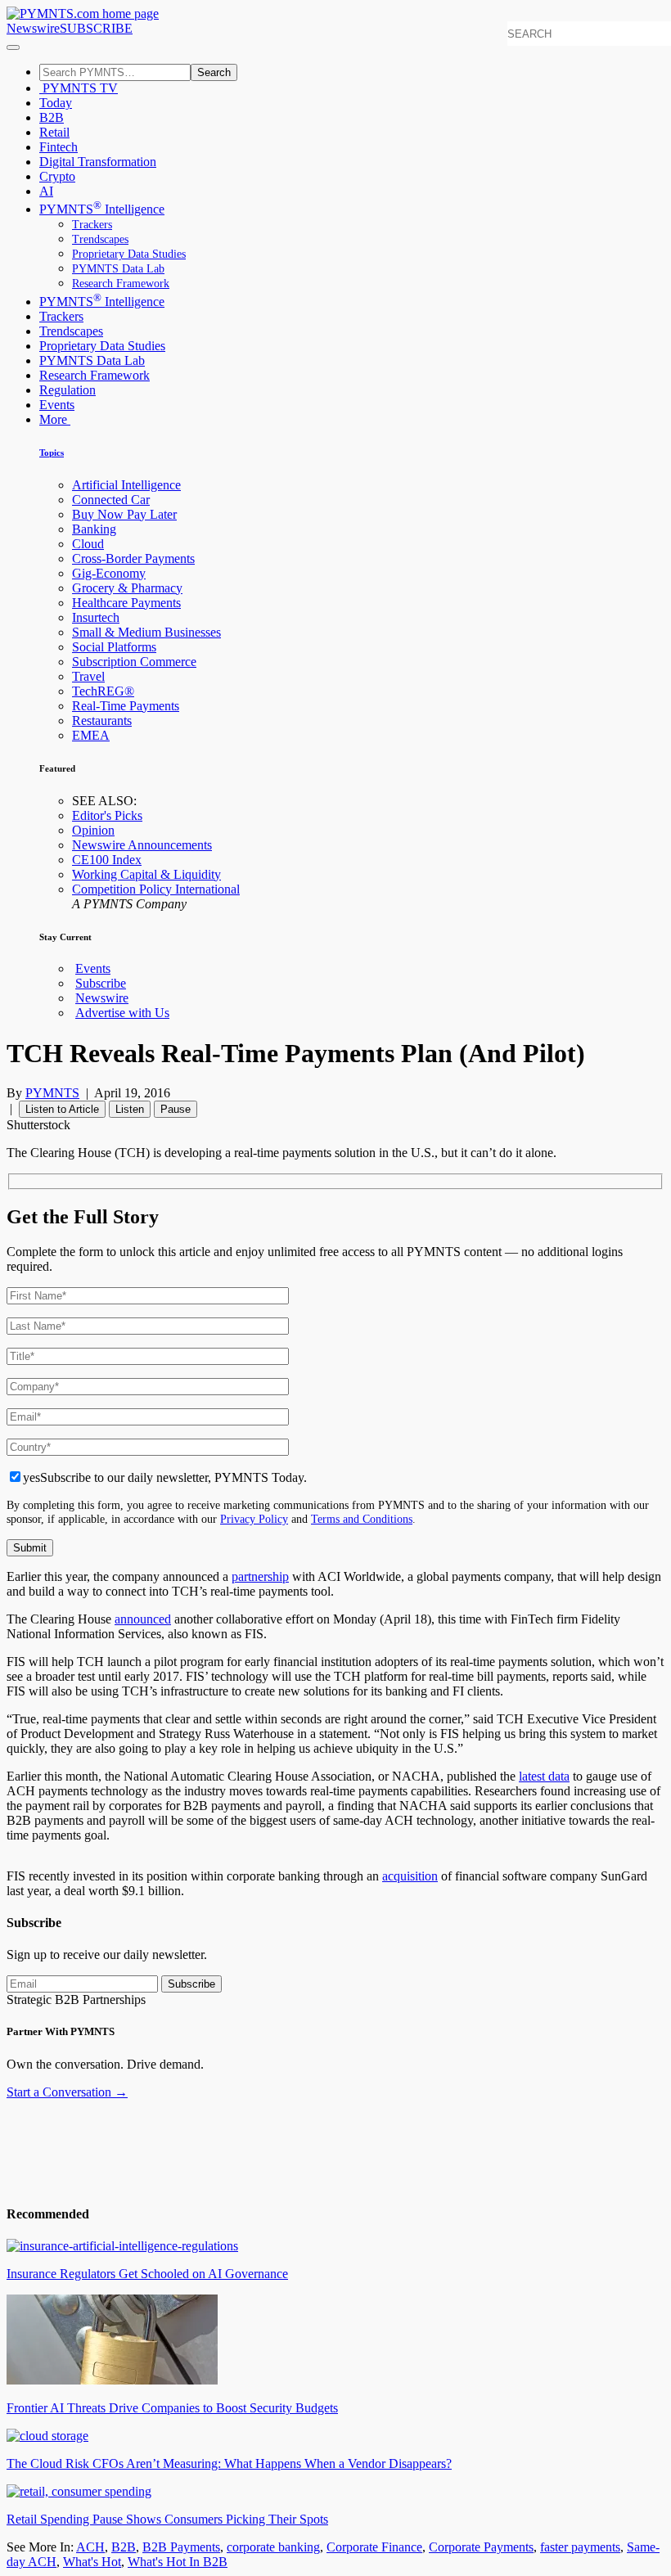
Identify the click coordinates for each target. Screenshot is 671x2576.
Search (214, 72)
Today (56, 103)
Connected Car (111, 500)
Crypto (57, 176)
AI (46, 191)
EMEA (91, 735)
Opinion (93, 830)
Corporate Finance (374, 2547)
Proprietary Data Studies (129, 254)
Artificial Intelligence (126, 485)
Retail (54, 132)
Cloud (88, 544)
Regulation (68, 390)
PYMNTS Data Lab (118, 269)
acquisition (410, 1876)
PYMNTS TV (79, 88)
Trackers (92, 225)
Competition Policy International (156, 889)
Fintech (59, 147)
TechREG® (103, 691)
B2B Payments (181, 2547)
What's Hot (92, 2562)
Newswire (33, 28)
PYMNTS (52, 1093)
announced (143, 1619)
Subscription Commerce (134, 662)
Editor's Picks (107, 815)
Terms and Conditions (362, 1519)
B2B (52, 117)
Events (57, 405)
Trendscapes (100, 239)
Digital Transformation (98, 162)
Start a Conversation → (67, 2092)
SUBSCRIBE (96, 28)
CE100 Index (107, 860)
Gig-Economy (109, 573)
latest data (544, 1776)
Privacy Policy (254, 1519)
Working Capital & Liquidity (146, 874)
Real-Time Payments (126, 706)
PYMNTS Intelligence (102, 209)
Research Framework (121, 284)
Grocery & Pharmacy (127, 588)
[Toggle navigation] (13, 47)
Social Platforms (114, 647)
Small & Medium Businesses (146, 632)
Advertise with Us (122, 1013)
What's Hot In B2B (178, 2562)
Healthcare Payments (126, 603)
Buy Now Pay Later (124, 514)
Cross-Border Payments (133, 558)
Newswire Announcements (142, 845)
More (55, 419)
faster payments (580, 2547)
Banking (94, 529)
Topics (52, 453)
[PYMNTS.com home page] (83, 14)
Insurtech (96, 617)
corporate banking (273, 2547)
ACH (90, 2547)
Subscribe (101, 983)
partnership (260, 1576)
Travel (88, 676)
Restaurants (102, 721)
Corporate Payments (481, 2547)
